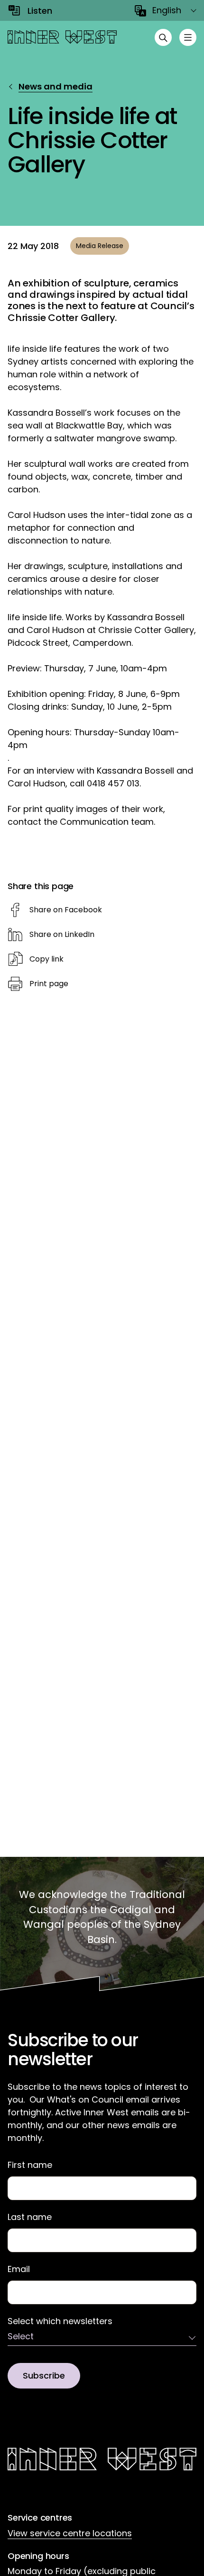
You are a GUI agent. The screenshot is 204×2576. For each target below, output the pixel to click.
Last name (30, 2217)
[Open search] (163, 37)
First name (30, 2165)
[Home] (62, 37)
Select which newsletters (60, 2321)
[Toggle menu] (188, 37)
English (167, 10)
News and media (56, 86)
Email (19, 2269)
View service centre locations (70, 2533)
